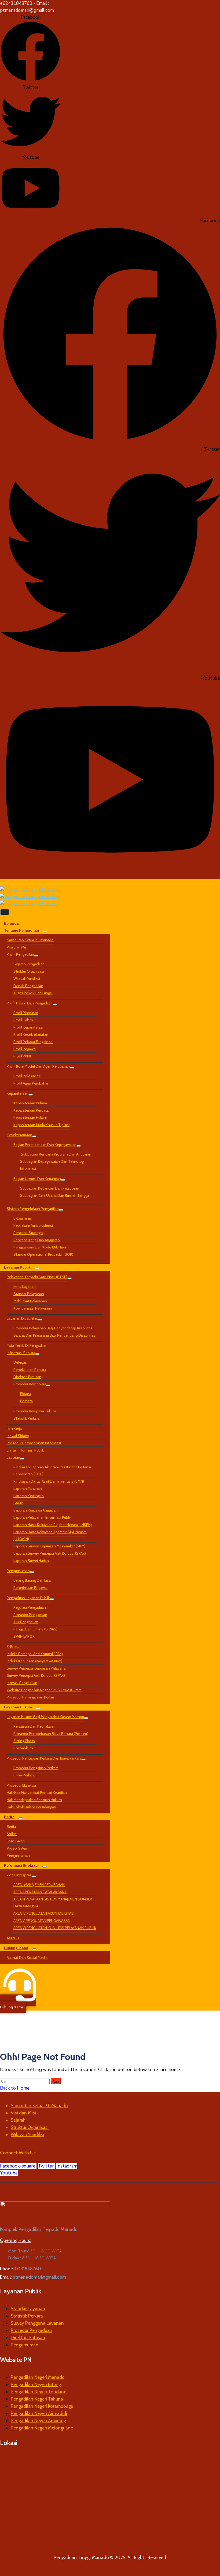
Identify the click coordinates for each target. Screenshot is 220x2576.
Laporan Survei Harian (31, 1561)
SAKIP (18, 1503)
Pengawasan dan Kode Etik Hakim (41, 1247)
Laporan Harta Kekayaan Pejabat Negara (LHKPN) (53, 1525)
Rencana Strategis (28, 1233)
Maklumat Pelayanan (30, 1301)
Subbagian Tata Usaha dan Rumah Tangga (55, 1195)
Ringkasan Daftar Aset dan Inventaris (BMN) (49, 1481)
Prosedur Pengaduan (30, 1615)
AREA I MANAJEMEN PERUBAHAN (39, 1885)
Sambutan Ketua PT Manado (30, 940)
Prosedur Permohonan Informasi (34, 1443)
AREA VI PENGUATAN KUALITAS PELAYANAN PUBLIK (55, 1928)
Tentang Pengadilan (21, 930)
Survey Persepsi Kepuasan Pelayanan (37, 1668)
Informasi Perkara (21, 1353)
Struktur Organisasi (29, 971)
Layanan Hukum (18, 1707)
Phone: (21, 2269)
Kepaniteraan (18, 1093)
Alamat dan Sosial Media (27, 1958)
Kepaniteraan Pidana (30, 1103)
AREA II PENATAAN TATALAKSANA (40, 1892)
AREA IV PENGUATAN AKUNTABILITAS (44, 1913)
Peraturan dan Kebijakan (33, 1726)
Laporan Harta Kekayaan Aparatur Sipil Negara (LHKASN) (50, 1535)
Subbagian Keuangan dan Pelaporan (50, 1188)
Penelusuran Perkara (30, 1370)
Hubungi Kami (16, 1948)
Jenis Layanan (25, 1287)
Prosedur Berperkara (30, 1384)
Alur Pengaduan (26, 1622)
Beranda (11, 923)
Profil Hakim (23, 1020)
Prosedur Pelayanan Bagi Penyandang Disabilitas (53, 1328)
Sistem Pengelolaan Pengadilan (33, 1209)
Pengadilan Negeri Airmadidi (39, 2413)
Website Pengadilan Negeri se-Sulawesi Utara (44, 1690)
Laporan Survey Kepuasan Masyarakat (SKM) (49, 1546)
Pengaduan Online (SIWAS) (35, 1629)
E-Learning (22, 1218)
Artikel (12, 1834)
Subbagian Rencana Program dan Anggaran (56, 1154)
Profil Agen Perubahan (31, 1083)
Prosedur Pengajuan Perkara (36, 1768)
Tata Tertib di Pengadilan (27, 1345)
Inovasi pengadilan (22, 1683)
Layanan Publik (17, 1267)
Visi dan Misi (17, 947)
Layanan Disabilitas (22, 1318)
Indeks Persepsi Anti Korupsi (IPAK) (35, 1654)
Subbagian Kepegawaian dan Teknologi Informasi (52, 1165)
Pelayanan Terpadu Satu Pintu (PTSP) (37, 1277)
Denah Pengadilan (28, 986)
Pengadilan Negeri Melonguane (42, 2428)
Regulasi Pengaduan (30, 1607)
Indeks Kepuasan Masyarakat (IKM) (34, 1661)
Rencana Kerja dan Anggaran (37, 1240)
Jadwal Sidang (18, 1436)
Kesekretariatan (19, 1135)
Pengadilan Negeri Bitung (36, 2384)
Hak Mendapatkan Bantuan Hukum (34, 1800)
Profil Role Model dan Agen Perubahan (38, 1066)
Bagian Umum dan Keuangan (37, 1179)
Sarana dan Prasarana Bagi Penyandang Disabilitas (54, 1335)
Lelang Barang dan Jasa (32, 1580)
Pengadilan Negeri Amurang (38, 2421)
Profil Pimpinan (26, 1013)
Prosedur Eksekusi (21, 1785)
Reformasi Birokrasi (21, 1865)
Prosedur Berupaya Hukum (35, 1411)
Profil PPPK (22, 1056)
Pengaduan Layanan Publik (28, 1598)
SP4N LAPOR (24, 1636)
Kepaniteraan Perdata (31, 1110)
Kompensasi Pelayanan (33, 1308)
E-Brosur (14, 1647)
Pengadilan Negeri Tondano (39, 2392)
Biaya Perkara (24, 1775)
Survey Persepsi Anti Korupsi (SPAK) (36, 1675)
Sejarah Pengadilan (29, 964)
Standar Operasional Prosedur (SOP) (43, 1254)
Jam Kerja (14, 1428)
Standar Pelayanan (29, 1294)
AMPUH (13, 1938)
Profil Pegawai (25, 1049)
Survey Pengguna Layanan (37, 2323)
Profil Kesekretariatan (31, 1034)
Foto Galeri (16, 1841)
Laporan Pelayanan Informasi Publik (42, 1517)
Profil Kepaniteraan (29, 1027)
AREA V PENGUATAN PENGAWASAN (42, 1921)
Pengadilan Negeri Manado (38, 2377)
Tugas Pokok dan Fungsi (33, 993)
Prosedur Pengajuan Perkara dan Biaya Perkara (44, 1758)
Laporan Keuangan (29, 1496)
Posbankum (23, 1748)
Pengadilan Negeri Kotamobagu (42, 2406)
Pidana (26, 1394)
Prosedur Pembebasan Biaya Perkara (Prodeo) (51, 1734)
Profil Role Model (27, 1076)
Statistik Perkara (26, 1418)
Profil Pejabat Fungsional (33, 1042)
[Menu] (45, 932)
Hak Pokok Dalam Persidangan (31, 1807)
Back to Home (15, 2088)
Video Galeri (17, 1848)
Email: (33, 2277)
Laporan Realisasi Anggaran (36, 1510)
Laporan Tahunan (28, 1488)
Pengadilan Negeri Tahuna (37, 2399)
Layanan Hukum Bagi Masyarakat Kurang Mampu (45, 1717)
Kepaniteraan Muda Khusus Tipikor (41, 1125)
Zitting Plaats (24, 1741)
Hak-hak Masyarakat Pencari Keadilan (37, 1793)
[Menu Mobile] (5, 912)
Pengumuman (18, 1571)
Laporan (13, 1457)
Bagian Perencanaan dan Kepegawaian (45, 1145)
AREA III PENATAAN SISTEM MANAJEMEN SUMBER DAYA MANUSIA (53, 1903)
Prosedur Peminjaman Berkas (31, 1697)
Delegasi (21, 1362)
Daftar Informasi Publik (25, 1450)
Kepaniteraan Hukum (30, 1118)
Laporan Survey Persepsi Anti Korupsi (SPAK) (50, 1553)
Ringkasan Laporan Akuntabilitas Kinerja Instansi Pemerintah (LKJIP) (52, 1471)
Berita (9, 1817)
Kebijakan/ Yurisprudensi (33, 1225)
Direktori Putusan (27, 1377)
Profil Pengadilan (20, 954)
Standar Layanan (28, 2309)
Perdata (26, 1401)
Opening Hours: (15, 2240)
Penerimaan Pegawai (30, 1588)
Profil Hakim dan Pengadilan (30, 1003)
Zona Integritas (19, 1875)
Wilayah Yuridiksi (27, 978)
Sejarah (18, 2120)
